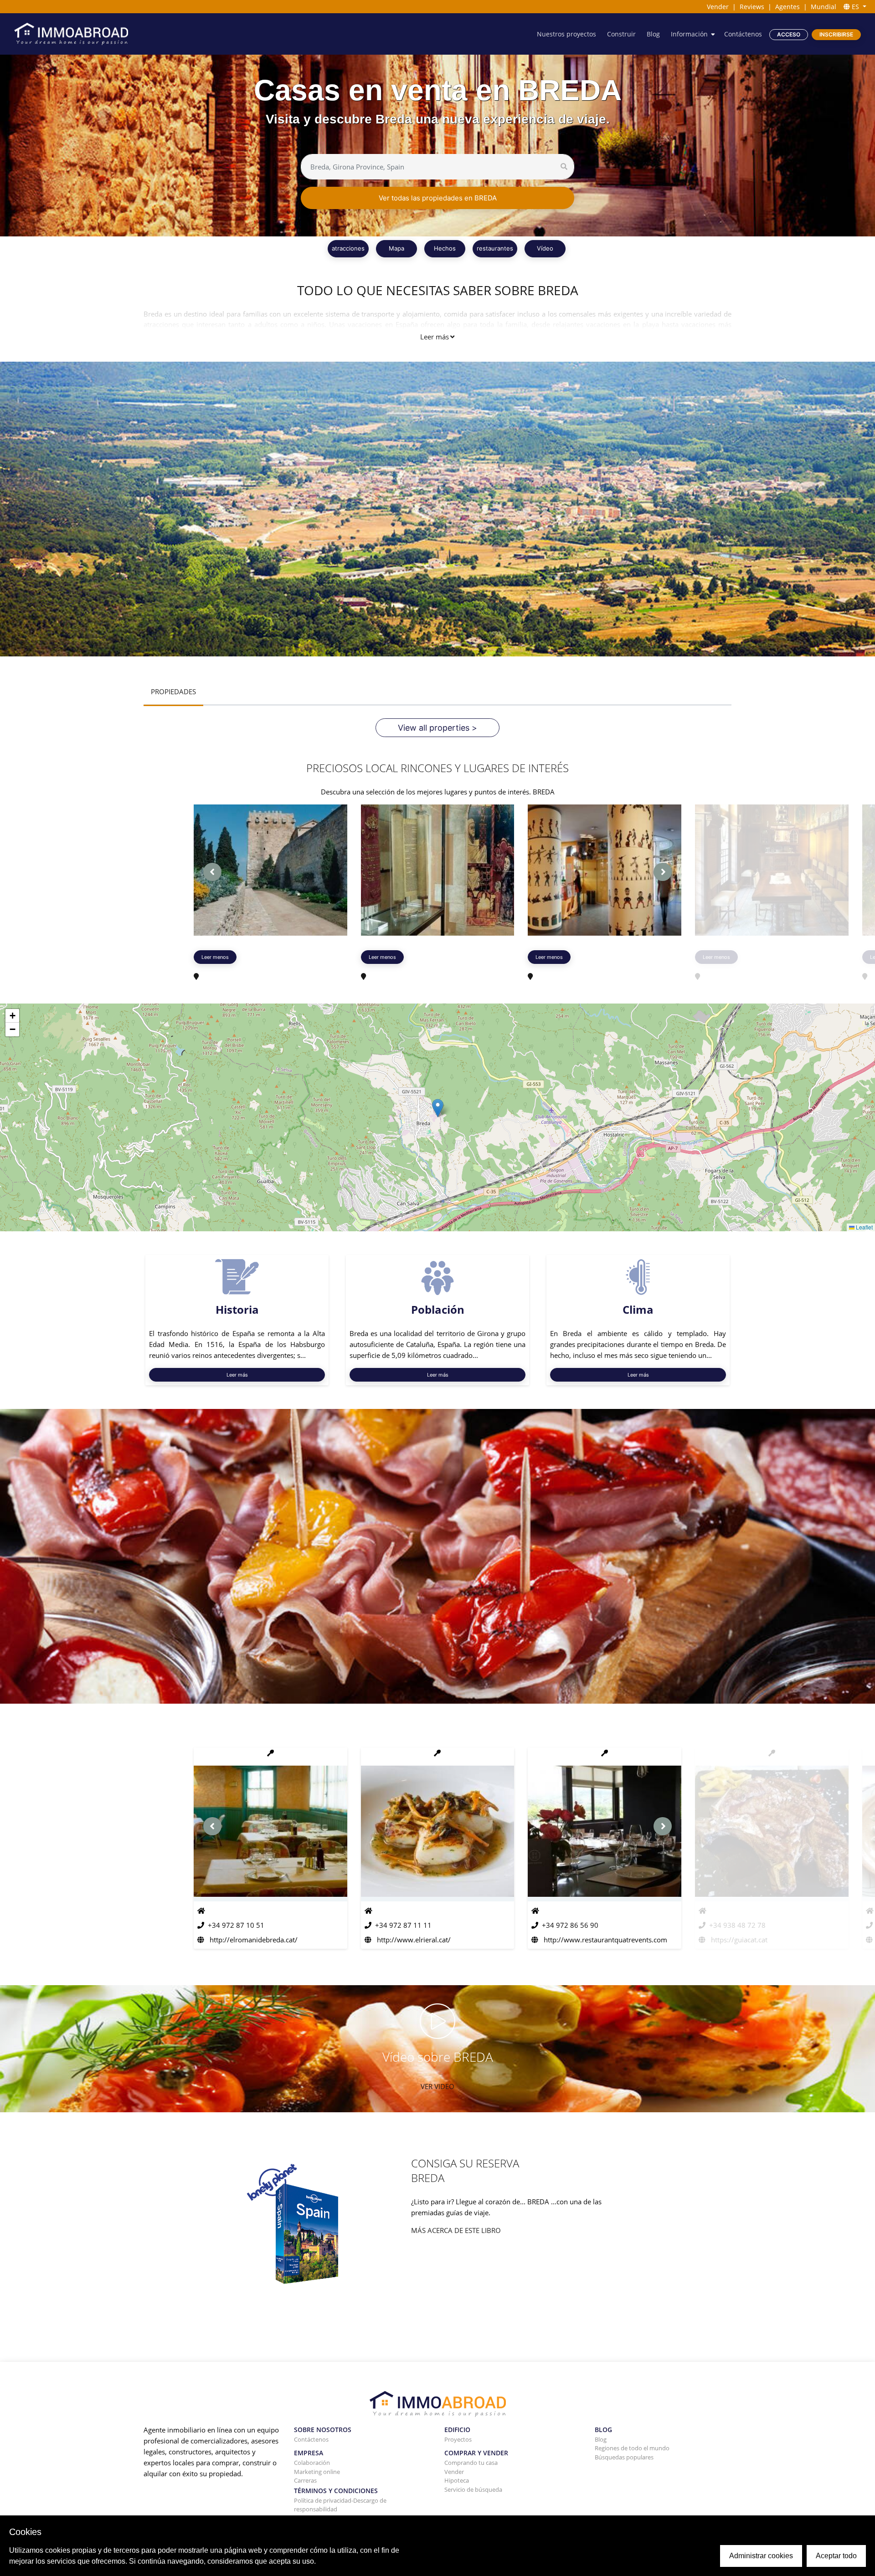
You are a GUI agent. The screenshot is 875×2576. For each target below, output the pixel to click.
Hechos (445, 248)
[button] (438, 1108)
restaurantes (495, 248)
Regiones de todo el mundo (632, 2448)
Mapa (396, 248)
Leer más (435, 337)
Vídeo (545, 248)
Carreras (305, 2480)
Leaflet (864, 1227)
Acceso (789, 34)
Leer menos (215, 957)
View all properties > (437, 728)
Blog (653, 34)
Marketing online (317, 2472)
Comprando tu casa (471, 2463)
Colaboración (312, 2463)
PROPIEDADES (173, 691)
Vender (718, 7)
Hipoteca (457, 2480)
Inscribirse (836, 34)
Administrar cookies (761, 2556)
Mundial (824, 7)
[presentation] (212, 872)
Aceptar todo (836, 2556)
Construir (621, 34)
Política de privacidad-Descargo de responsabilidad (340, 2505)
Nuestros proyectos (566, 34)
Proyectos (458, 2439)
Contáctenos (743, 34)
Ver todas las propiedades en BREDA (438, 198)
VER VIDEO (437, 2086)
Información (689, 34)
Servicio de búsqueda (473, 2489)
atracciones (348, 248)
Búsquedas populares (624, 2457)
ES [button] (855, 7)
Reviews (752, 7)
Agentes (787, 7)
